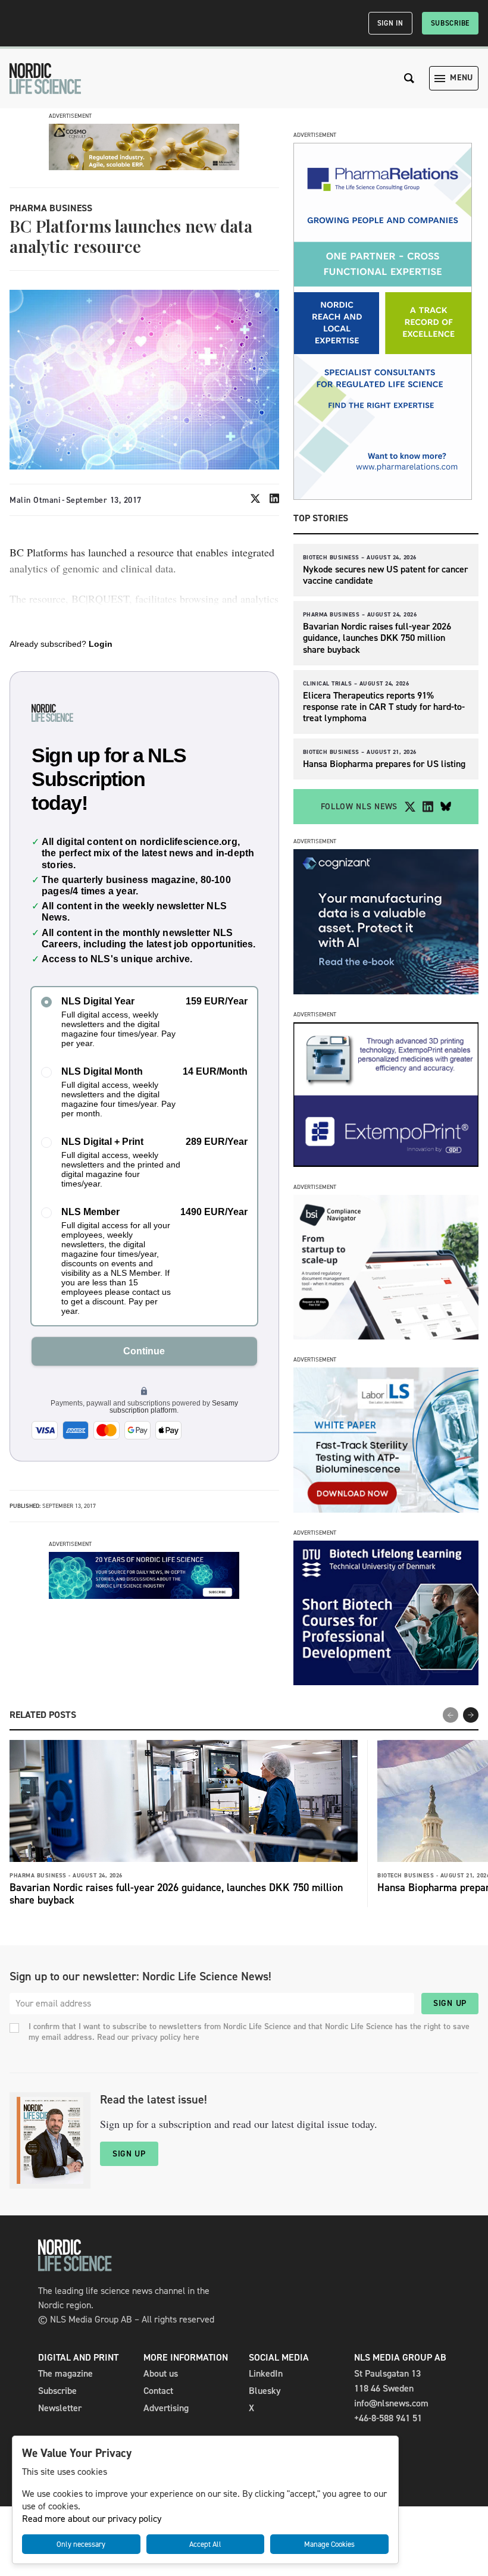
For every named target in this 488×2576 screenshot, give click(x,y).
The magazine (65, 2373)
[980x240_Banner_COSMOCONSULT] (144, 167)
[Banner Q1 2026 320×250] (386, 1164)
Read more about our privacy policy (92, 2519)
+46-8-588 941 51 (388, 2418)
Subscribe (450, 23)
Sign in (390, 23)
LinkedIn (266, 2373)
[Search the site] (409, 78)
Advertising (166, 2408)
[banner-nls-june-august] (144, 1596)
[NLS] (45, 79)
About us (161, 2373)
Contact (158, 2391)
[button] (471, 1715)
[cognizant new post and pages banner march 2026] (386, 991)
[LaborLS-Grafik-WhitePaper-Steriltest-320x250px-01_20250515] (386, 1509)
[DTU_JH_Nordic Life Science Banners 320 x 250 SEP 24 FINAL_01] (386, 1682)
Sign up (450, 2003)
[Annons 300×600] (383, 497)
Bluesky (265, 2391)
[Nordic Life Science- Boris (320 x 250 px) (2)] (386, 1336)
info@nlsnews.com (391, 2403)
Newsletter (60, 2408)
